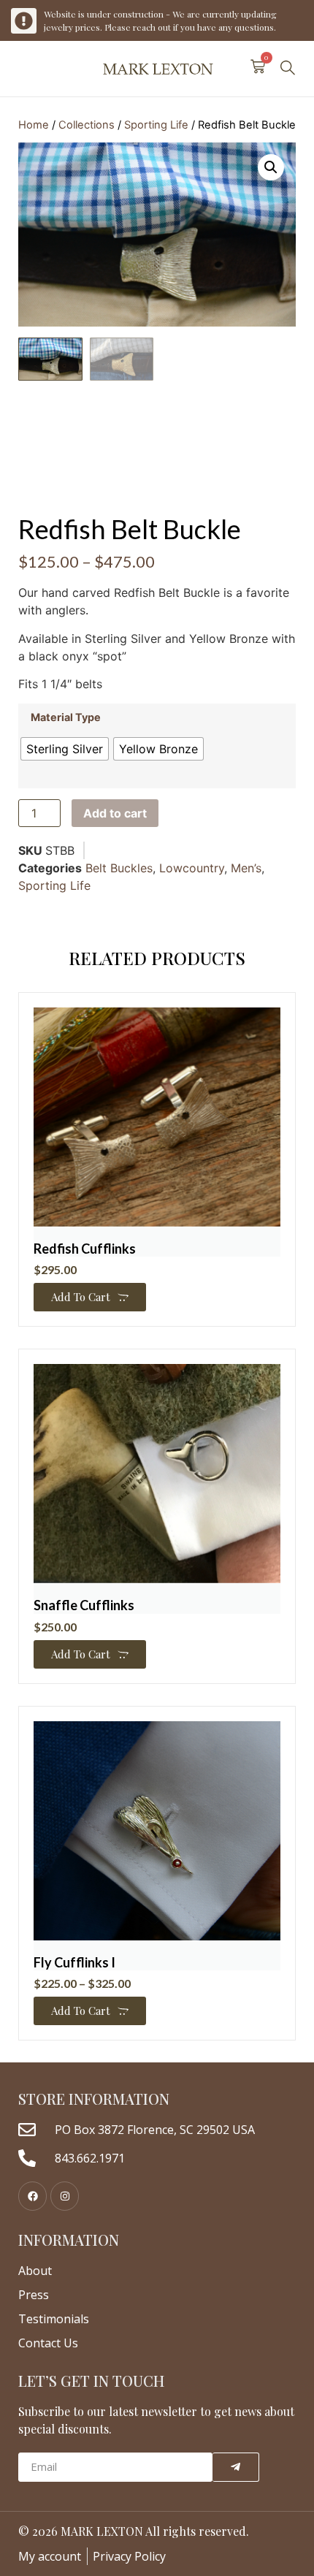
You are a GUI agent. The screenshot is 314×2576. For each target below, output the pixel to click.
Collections (87, 125)
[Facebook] (32, 2196)
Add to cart (115, 813)
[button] (288, 69)
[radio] (65, 749)
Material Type (66, 717)
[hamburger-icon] (24, 69)
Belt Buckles (119, 868)
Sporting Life (156, 125)
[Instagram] (65, 2196)
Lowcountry (192, 868)
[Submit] (236, 2467)
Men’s (246, 868)
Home (34, 125)
